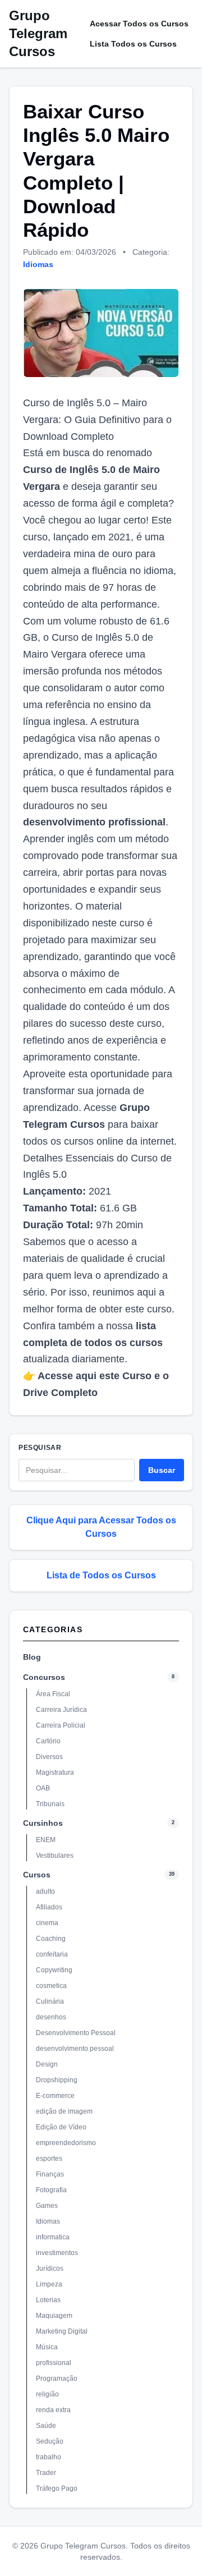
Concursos (44, 1677)
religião (47, 2394)
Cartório (48, 1741)
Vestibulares (55, 1856)
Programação (57, 2378)
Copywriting (54, 1970)
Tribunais (50, 1804)
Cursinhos (43, 1823)
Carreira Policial (61, 1725)
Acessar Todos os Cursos (139, 24)
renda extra (53, 2410)
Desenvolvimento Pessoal (76, 2033)
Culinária (50, 2001)
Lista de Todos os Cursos (101, 1575)
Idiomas (38, 264)
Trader (46, 2473)
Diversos (49, 1757)
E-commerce (55, 2096)
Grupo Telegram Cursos (38, 33)
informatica (53, 2237)
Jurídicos (50, 2269)
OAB (43, 1788)
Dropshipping (57, 2080)
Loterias (48, 2300)
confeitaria (52, 1954)
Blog (32, 1657)
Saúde (46, 2426)
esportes (49, 2159)
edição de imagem (64, 2111)
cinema (47, 1923)
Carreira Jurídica (61, 1710)
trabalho (49, 2457)
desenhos (51, 2017)
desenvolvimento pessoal (75, 2049)
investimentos (57, 2253)
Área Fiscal (53, 1694)
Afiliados (49, 1907)
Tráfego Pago (57, 2488)
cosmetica (51, 1986)
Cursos (37, 1875)
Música (47, 2347)
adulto (45, 1891)
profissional (54, 2363)
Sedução (50, 2441)
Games (47, 2206)
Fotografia (51, 2190)
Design (47, 2064)
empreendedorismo (66, 2143)
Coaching (51, 1939)
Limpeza (49, 2284)
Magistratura (55, 1773)
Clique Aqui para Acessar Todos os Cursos (101, 1527)
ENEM (46, 1840)
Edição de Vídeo (61, 2127)
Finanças (50, 2174)
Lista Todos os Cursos (133, 44)
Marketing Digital (62, 2331)
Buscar (162, 1470)
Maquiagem (54, 2316)
